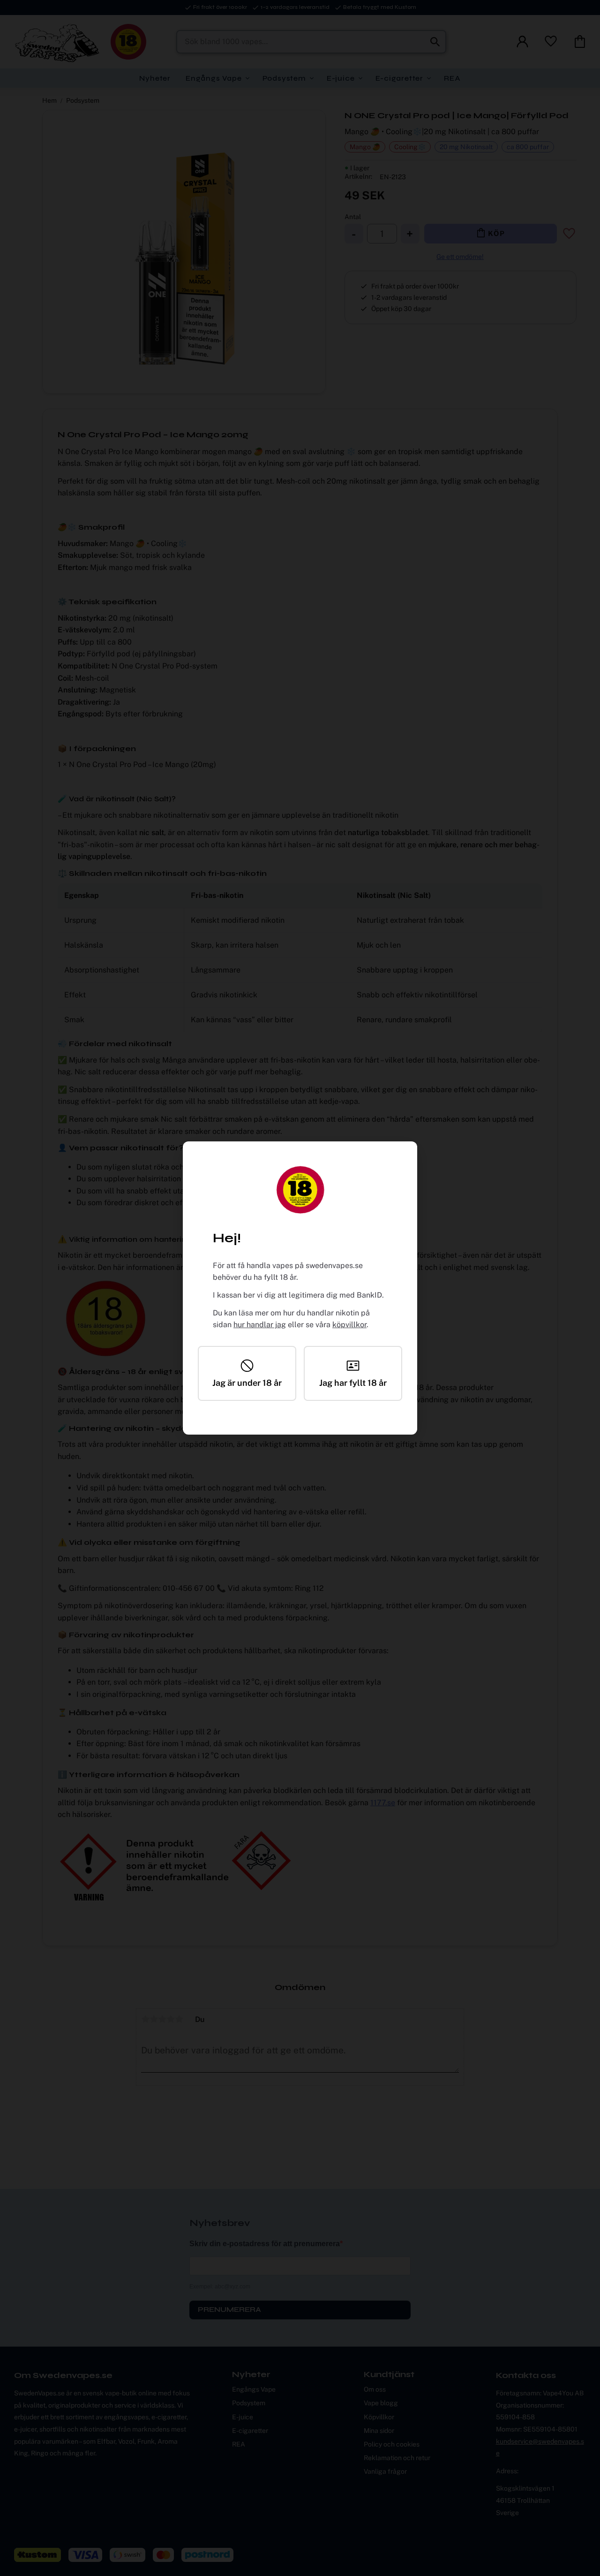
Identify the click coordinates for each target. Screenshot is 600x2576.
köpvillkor (349, 1325)
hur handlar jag (260, 1325)
